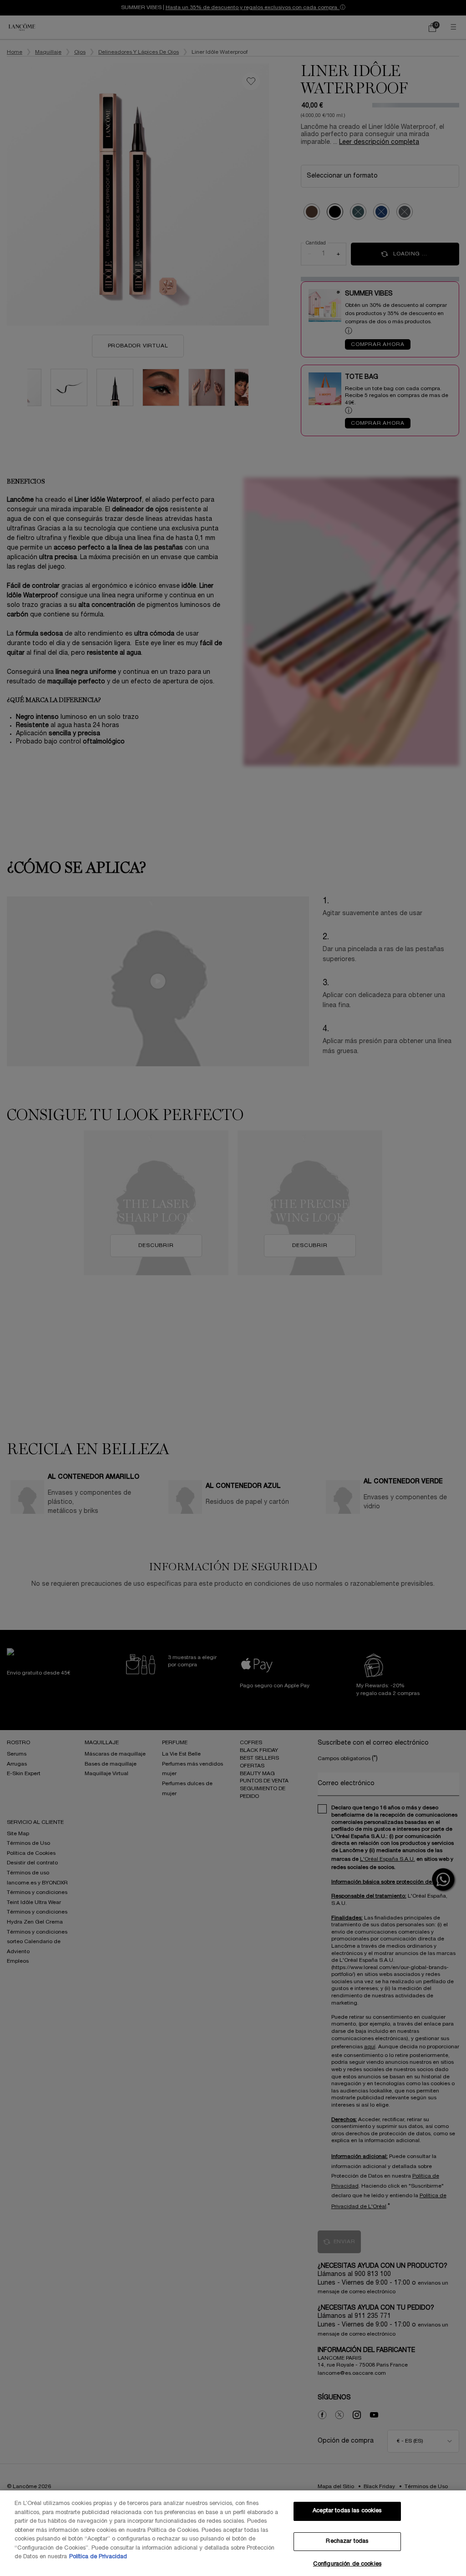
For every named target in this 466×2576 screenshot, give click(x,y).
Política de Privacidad (98, 2557)
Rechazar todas (347, 2541)
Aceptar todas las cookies (347, 2511)
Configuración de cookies (347, 2564)
